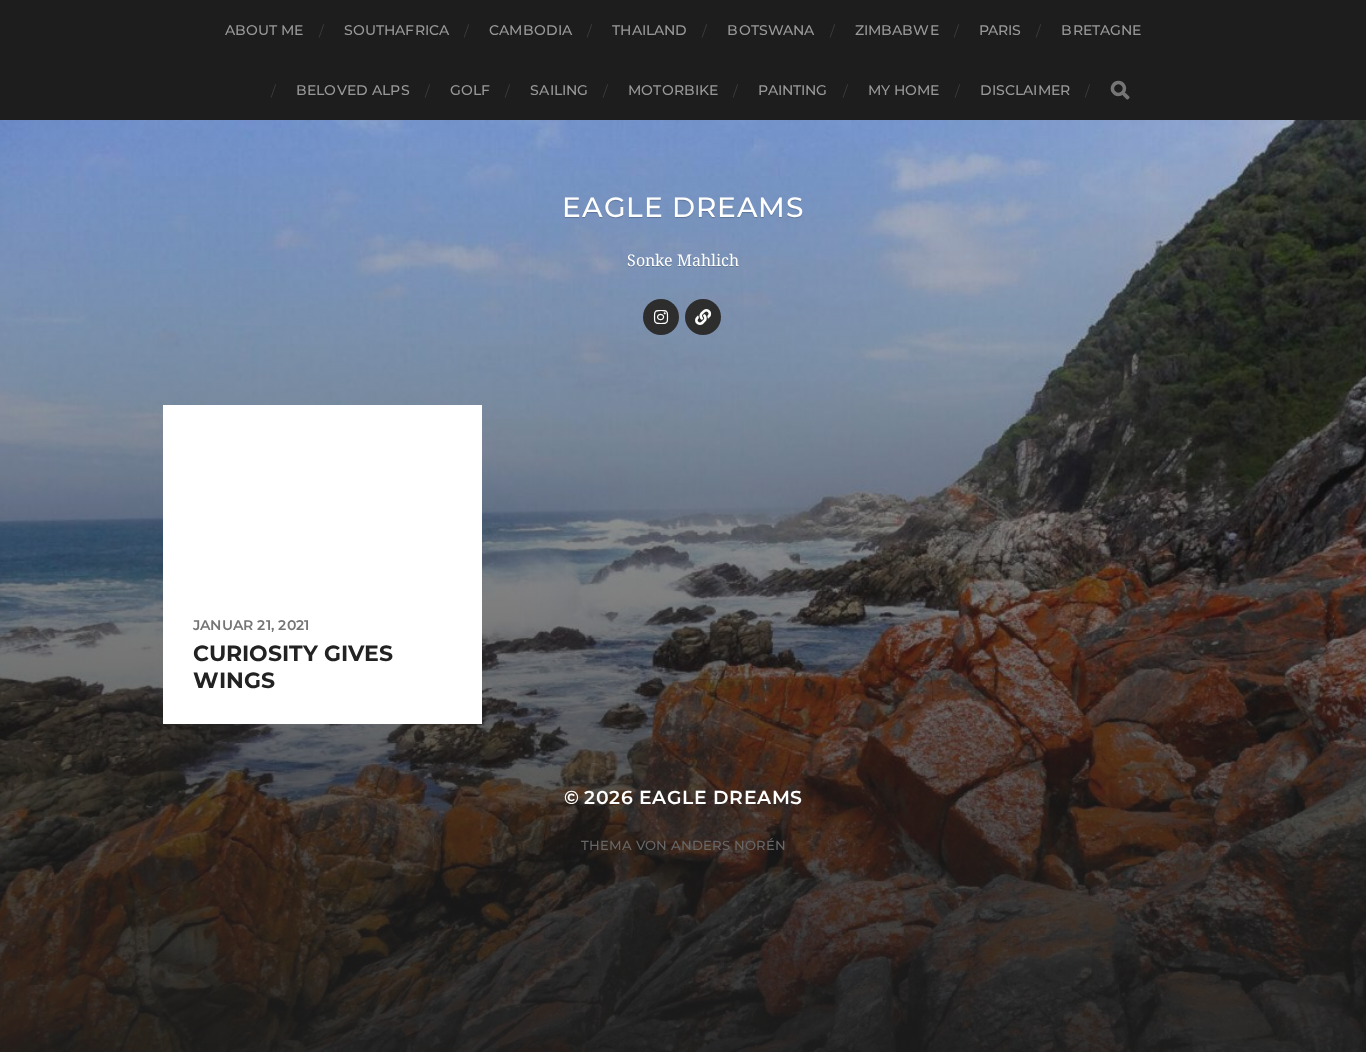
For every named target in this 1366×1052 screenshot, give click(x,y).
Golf (470, 90)
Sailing (559, 90)
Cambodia (530, 30)
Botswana (770, 30)
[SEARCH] (1120, 90)
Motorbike (673, 90)
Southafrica (397, 30)
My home (904, 90)
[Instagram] (661, 317)
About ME (264, 30)
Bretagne (1101, 30)
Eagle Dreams (682, 207)
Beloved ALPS (353, 90)
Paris (1000, 30)
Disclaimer (1025, 90)
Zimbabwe (897, 30)
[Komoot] (703, 317)
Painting (792, 90)
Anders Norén (728, 845)
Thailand (649, 30)
